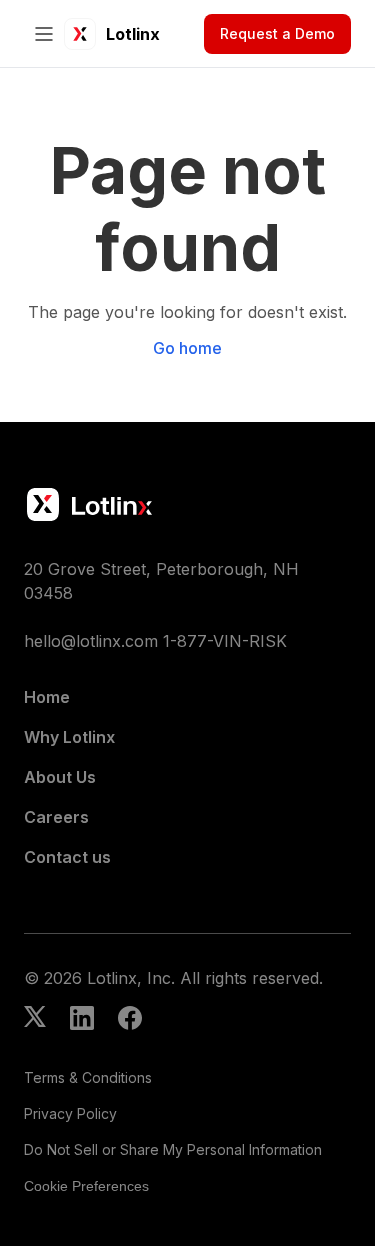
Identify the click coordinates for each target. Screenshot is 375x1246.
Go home (187, 348)
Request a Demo (277, 33)
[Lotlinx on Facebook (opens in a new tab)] (130, 1020)
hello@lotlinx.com (91, 641)
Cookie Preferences (86, 1186)
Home (47, 697)
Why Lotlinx (69, 737)
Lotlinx (133, 34)
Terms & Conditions (88, 1077)
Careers (56, 817)
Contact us (67, 857)
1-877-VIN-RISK (225, 641)
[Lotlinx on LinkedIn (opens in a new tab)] (82, 1020)
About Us (60, 777)
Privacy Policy (70, 1113)
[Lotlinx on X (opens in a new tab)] (35, 1020)
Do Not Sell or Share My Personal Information (173, 1149)
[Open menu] (44, 34)
